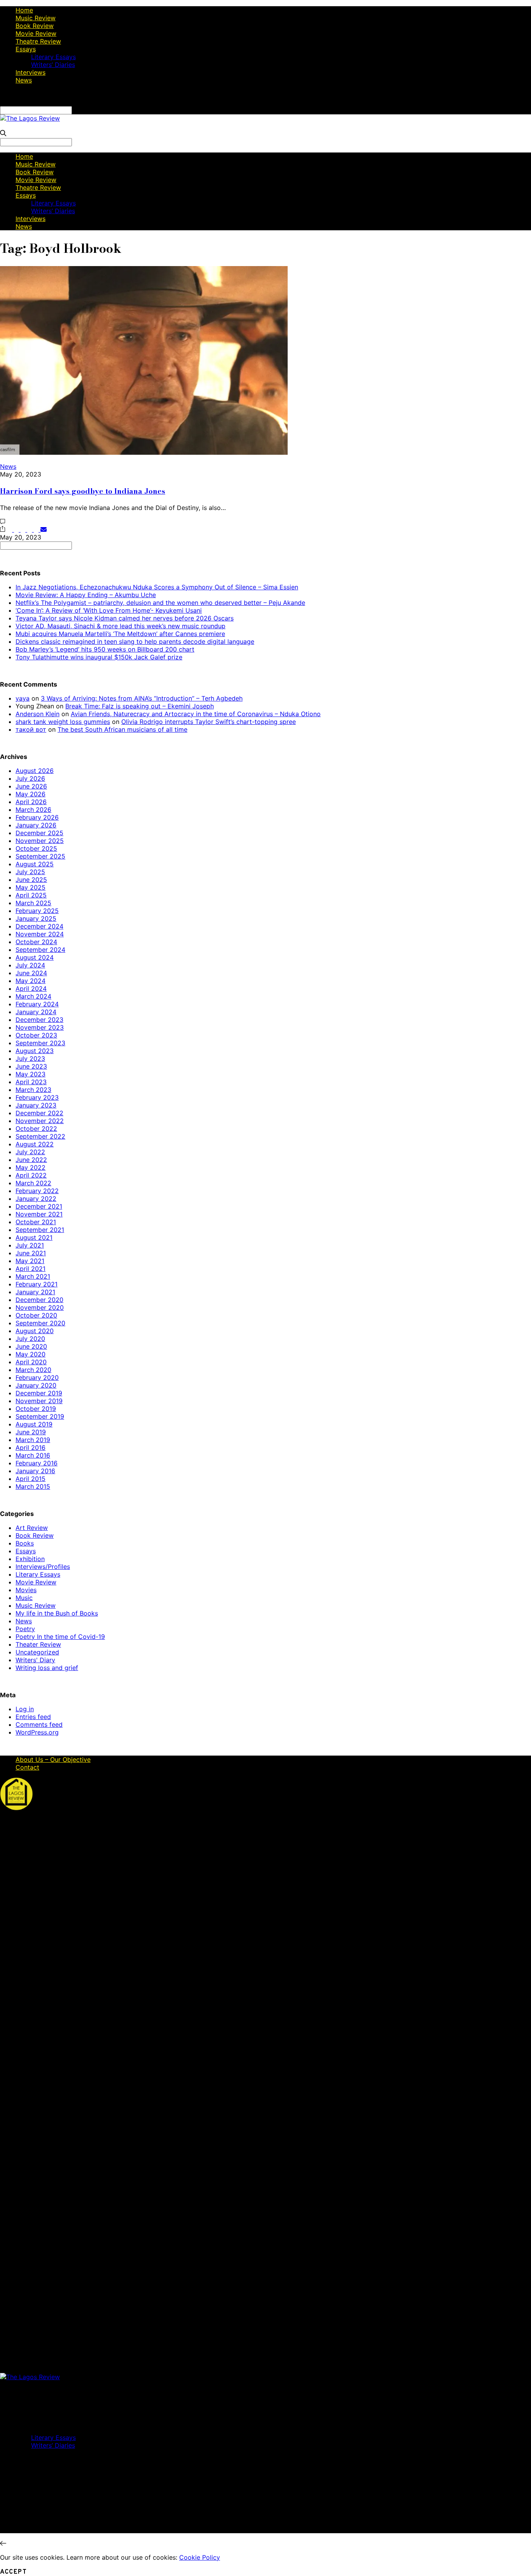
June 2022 (31, 1160)
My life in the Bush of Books (57, 1613)
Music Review (36, 18)
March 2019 (33, 1440)
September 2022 (40, 1136)
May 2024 (31, 981)
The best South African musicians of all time (122, 729)
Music (24, 1598)
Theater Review (38, 1644)
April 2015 (31, 1479)
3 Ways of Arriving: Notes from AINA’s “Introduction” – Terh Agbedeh (142, 698)
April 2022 (31, 1175)
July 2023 (30, 1058)
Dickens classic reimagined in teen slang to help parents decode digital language (135, 641)
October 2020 (36, 1315)
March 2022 (33, 1183)
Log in (25, 1709)
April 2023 (31, 1082)
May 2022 (31, 1167)
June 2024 (31, 973)
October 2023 (36, 1035)
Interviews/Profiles (43, 1567)
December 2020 (39, 1300)
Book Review (35, 26)
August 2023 (35, 1051)
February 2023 (37, 1097)
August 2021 (34, 1237)
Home (24, 10)
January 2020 (36, 1385)
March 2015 (33, 1486)
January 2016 (35, 1471)
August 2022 (35, 1144)
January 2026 (36, 825)
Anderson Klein (38, 714)
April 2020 (31, 1362)
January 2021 (35, 1292)
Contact (27, 1767)
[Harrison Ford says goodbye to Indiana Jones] (144, 452)
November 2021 (39, 1214)
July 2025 (30, 872)
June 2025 (31, 880)
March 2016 (33, 1455)
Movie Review (36, 33)
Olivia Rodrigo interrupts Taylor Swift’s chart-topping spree (209, 722)
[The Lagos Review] (30, 118)
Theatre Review (38, 41)
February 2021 (37, 1284)
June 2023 (31, 1066)
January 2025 (36, 918)
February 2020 (37, 1377)
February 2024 (37, 1004)
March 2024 (33, 996)
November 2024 (40, 934)
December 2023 (39, 1020)
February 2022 (37, 1191)
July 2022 (30, 1152)
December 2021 (39, 1206)
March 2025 (33, 903)
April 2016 (31, 1447)
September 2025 (40, 856)
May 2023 (31, 1074)
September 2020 (40, 1323)
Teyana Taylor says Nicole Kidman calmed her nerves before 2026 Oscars (125, 618)
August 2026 (35, 771)
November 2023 (40, 1027)
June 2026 (31, 786)
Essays (26, 49)
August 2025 (35, 864)
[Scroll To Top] (3, 2543)
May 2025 (31, 887)
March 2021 (33, 1276)
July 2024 (30, 965)
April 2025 (31, 895)
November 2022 (40, 1121)
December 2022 (39, 1113)
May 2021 (30, 1261)
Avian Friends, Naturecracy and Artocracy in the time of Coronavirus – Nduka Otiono (196, 714)
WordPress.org (37, 1732)
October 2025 (36, 848)
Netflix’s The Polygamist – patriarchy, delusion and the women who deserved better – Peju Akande (160, 603)
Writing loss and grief (47, 1668)
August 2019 (34, 1424)
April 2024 (31, 988)
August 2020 (35, 1331)
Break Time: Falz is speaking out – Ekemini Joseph (140, 706)
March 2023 (33, 1090)
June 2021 (31, 1253)
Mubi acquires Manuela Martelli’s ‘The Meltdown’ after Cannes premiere (120, 634)
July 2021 (30, 1245)
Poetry (25, 1629)
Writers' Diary (35, 1660)
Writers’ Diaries (53, 65)
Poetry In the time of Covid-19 (60, 1637)
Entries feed (33, 1717)
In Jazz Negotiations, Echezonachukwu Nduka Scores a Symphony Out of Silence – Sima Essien (157, 587)
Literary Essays (53, 57)
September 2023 (40, 1043)
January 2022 (36, 1199)
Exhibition (30, 1559)
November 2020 (40, 1307)
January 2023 (36, 1105)
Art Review (32, 1528)
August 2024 (35, 957)
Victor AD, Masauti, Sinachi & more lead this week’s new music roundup (121, 626)
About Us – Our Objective (53, 1759)
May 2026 (31, 794)
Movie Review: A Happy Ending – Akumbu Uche (86, 595)
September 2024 (40, 950)
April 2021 (31, 1269)
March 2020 (33, 1370)
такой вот (31, 729)
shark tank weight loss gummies (63, 722)
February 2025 (37, 911)
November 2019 (39, 1401)
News (24, 80)
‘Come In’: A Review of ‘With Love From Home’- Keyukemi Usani (109, 610)
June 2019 (31, 1432)
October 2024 (36, 942)
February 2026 (37, 817)
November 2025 (40, 841)
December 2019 (39, 1393)
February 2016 (37, 1463)
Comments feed (39, 1724)
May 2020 (31, 1354)
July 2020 (30, 1339)
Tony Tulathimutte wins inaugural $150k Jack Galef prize (99, 657)
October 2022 (36, 1129)
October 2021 (36, 1222)
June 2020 (31, 1346)
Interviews (31, 72)
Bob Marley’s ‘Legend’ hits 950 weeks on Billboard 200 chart (105, 649)
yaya (23, 698)
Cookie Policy (200, 2557)
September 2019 (40, 1416)
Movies (26, 1590)
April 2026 (31, 802)
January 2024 (36, 1012)
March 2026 (33, 810)
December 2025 (39, 833)
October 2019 (36, 1409)
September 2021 (40, 1230)
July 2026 (30, 778)
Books (25, 1543)
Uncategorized (37, 1652)
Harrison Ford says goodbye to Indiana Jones (83, 491)
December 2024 (39, 926)
